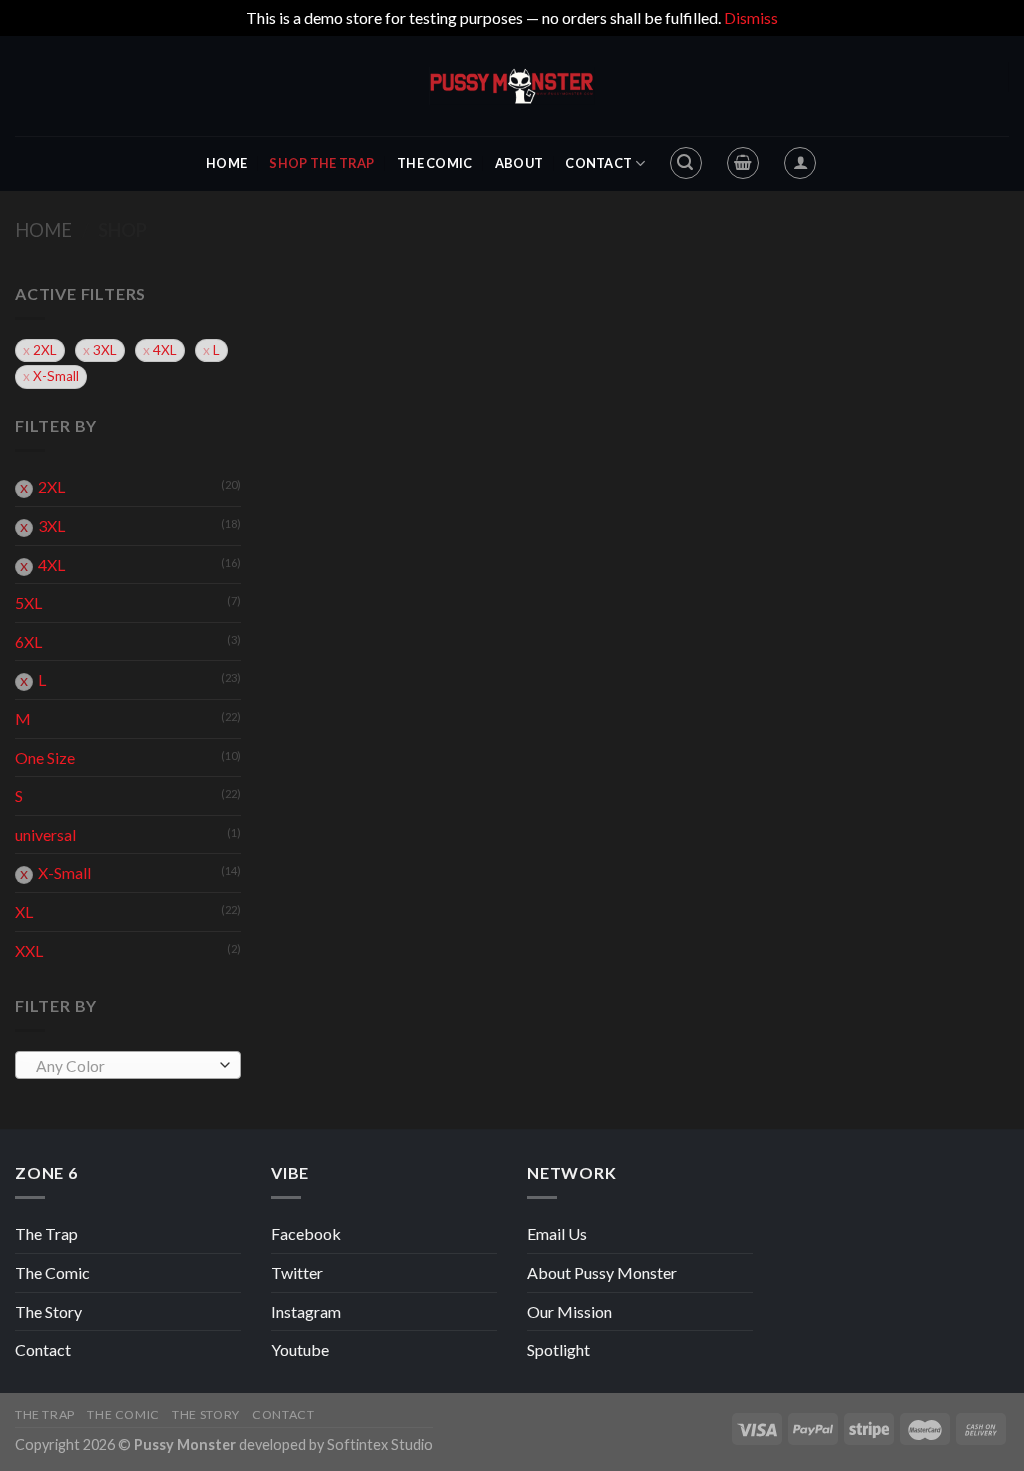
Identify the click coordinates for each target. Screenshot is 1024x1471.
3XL (105, 350)
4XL (165, 350)
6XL (28, 641)
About (519, 163)
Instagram (306, 1311)
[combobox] (128, 1065)
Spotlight (558, 1349)
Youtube (300, 1349)
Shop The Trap (321, 163)
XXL (29, 950)
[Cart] (743, 163)
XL (24, 911)
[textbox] (123, 1066)
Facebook (306, 1233)
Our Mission (569, 1311)
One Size (45, 757)
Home (226, 163)
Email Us (557, 1233)
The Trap (46, 1233)
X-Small (56, 376)
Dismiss (751, 17)
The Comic (434, 163)
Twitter (297, 1272)
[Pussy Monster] (512, 86)
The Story (48, 1311)
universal (45, 834)
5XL (28, 602)
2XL (45, 350)
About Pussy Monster (602, 1272)
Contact (598, 163)
